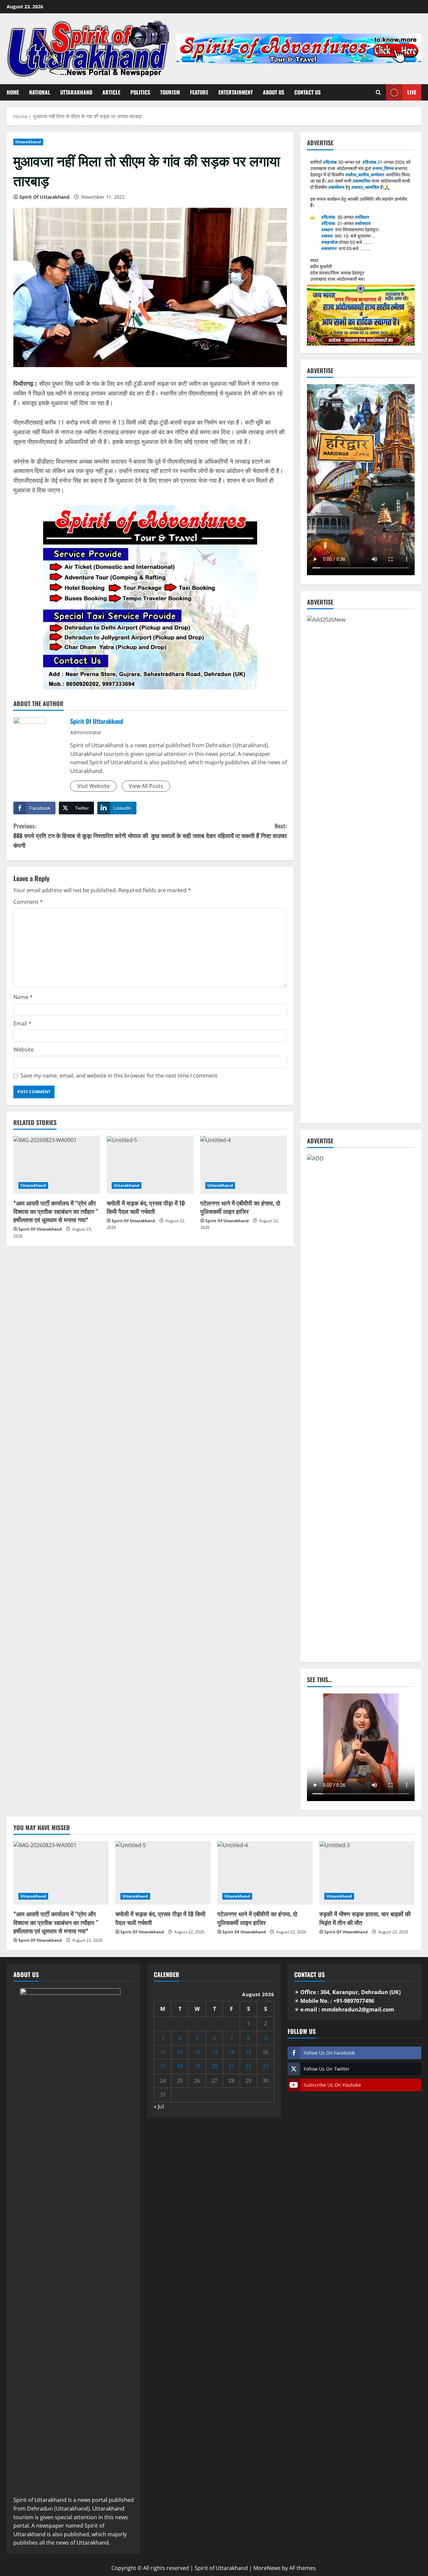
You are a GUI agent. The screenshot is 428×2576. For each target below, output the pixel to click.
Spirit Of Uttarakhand (44, 197)
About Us (274, 92)
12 (197, 2052)
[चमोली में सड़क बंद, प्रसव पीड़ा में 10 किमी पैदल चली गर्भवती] (150, 1165)
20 (214, 2066)
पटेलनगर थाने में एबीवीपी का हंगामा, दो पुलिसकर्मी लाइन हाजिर (240, 1207)
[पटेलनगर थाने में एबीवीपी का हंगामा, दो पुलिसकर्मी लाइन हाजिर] (244, 1165)
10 (163, 2052)
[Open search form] (378, 92)
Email (22, 1023)
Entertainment (236, 92)
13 (214, 2052)
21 (231, 2066)
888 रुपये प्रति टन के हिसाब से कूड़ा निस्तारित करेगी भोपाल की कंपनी (81, 835)
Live (412, 92)
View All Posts (146, 786)
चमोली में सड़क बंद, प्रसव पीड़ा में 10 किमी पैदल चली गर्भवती (146, 1207)
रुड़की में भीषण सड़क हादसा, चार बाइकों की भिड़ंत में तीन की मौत (365, 1918)
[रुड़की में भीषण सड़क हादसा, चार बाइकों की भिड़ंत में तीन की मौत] (367, 1873)
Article (111, 92)
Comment (28, 902)
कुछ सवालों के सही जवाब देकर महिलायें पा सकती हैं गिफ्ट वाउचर (219, 831)
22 (248, 2066)
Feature (199, 92)
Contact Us (307, 92)
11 (180, 2052)
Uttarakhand (76, 92)
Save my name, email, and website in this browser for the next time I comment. (120, 1076)
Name (23, 997)
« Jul (159, 2106)
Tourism (170, 92)
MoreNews (267, 2568)
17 (163, 2066)
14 (231, 2052)
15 (248, 2052)
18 (180, 2066)
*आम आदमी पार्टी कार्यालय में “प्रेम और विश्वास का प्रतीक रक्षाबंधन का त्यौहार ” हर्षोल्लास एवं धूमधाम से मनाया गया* (56, 1211)
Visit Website (93, 786)
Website (24, 1050)
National (40, 92)
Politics (140, 92)
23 (265, 2066)
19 (197, 2066)
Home (13, 92)
